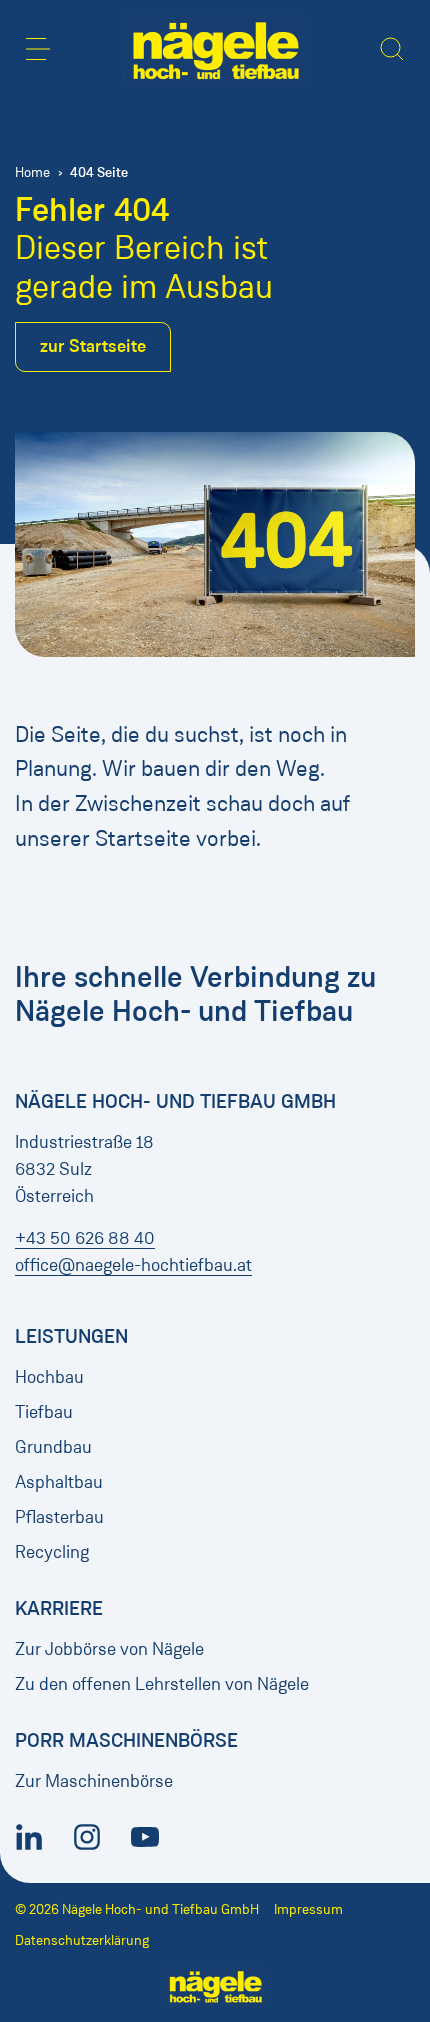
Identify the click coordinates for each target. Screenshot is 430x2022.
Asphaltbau (59, 1482)
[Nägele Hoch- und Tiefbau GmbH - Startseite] (215, 51)
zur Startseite (93, 346)
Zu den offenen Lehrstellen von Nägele (162, 1684)
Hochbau (49, 1377)
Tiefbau (44, 1412)
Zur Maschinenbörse (94, 1781)
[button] (38, 49)
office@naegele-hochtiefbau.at (133, 1265)
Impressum (308, 1909)
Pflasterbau (59, 1517)
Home (32, 172)
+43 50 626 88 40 (85, 1238)
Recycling (52, 1552)
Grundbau (53, 1447)
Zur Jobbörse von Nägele (109, 1649)
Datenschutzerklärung (82, 1940)
